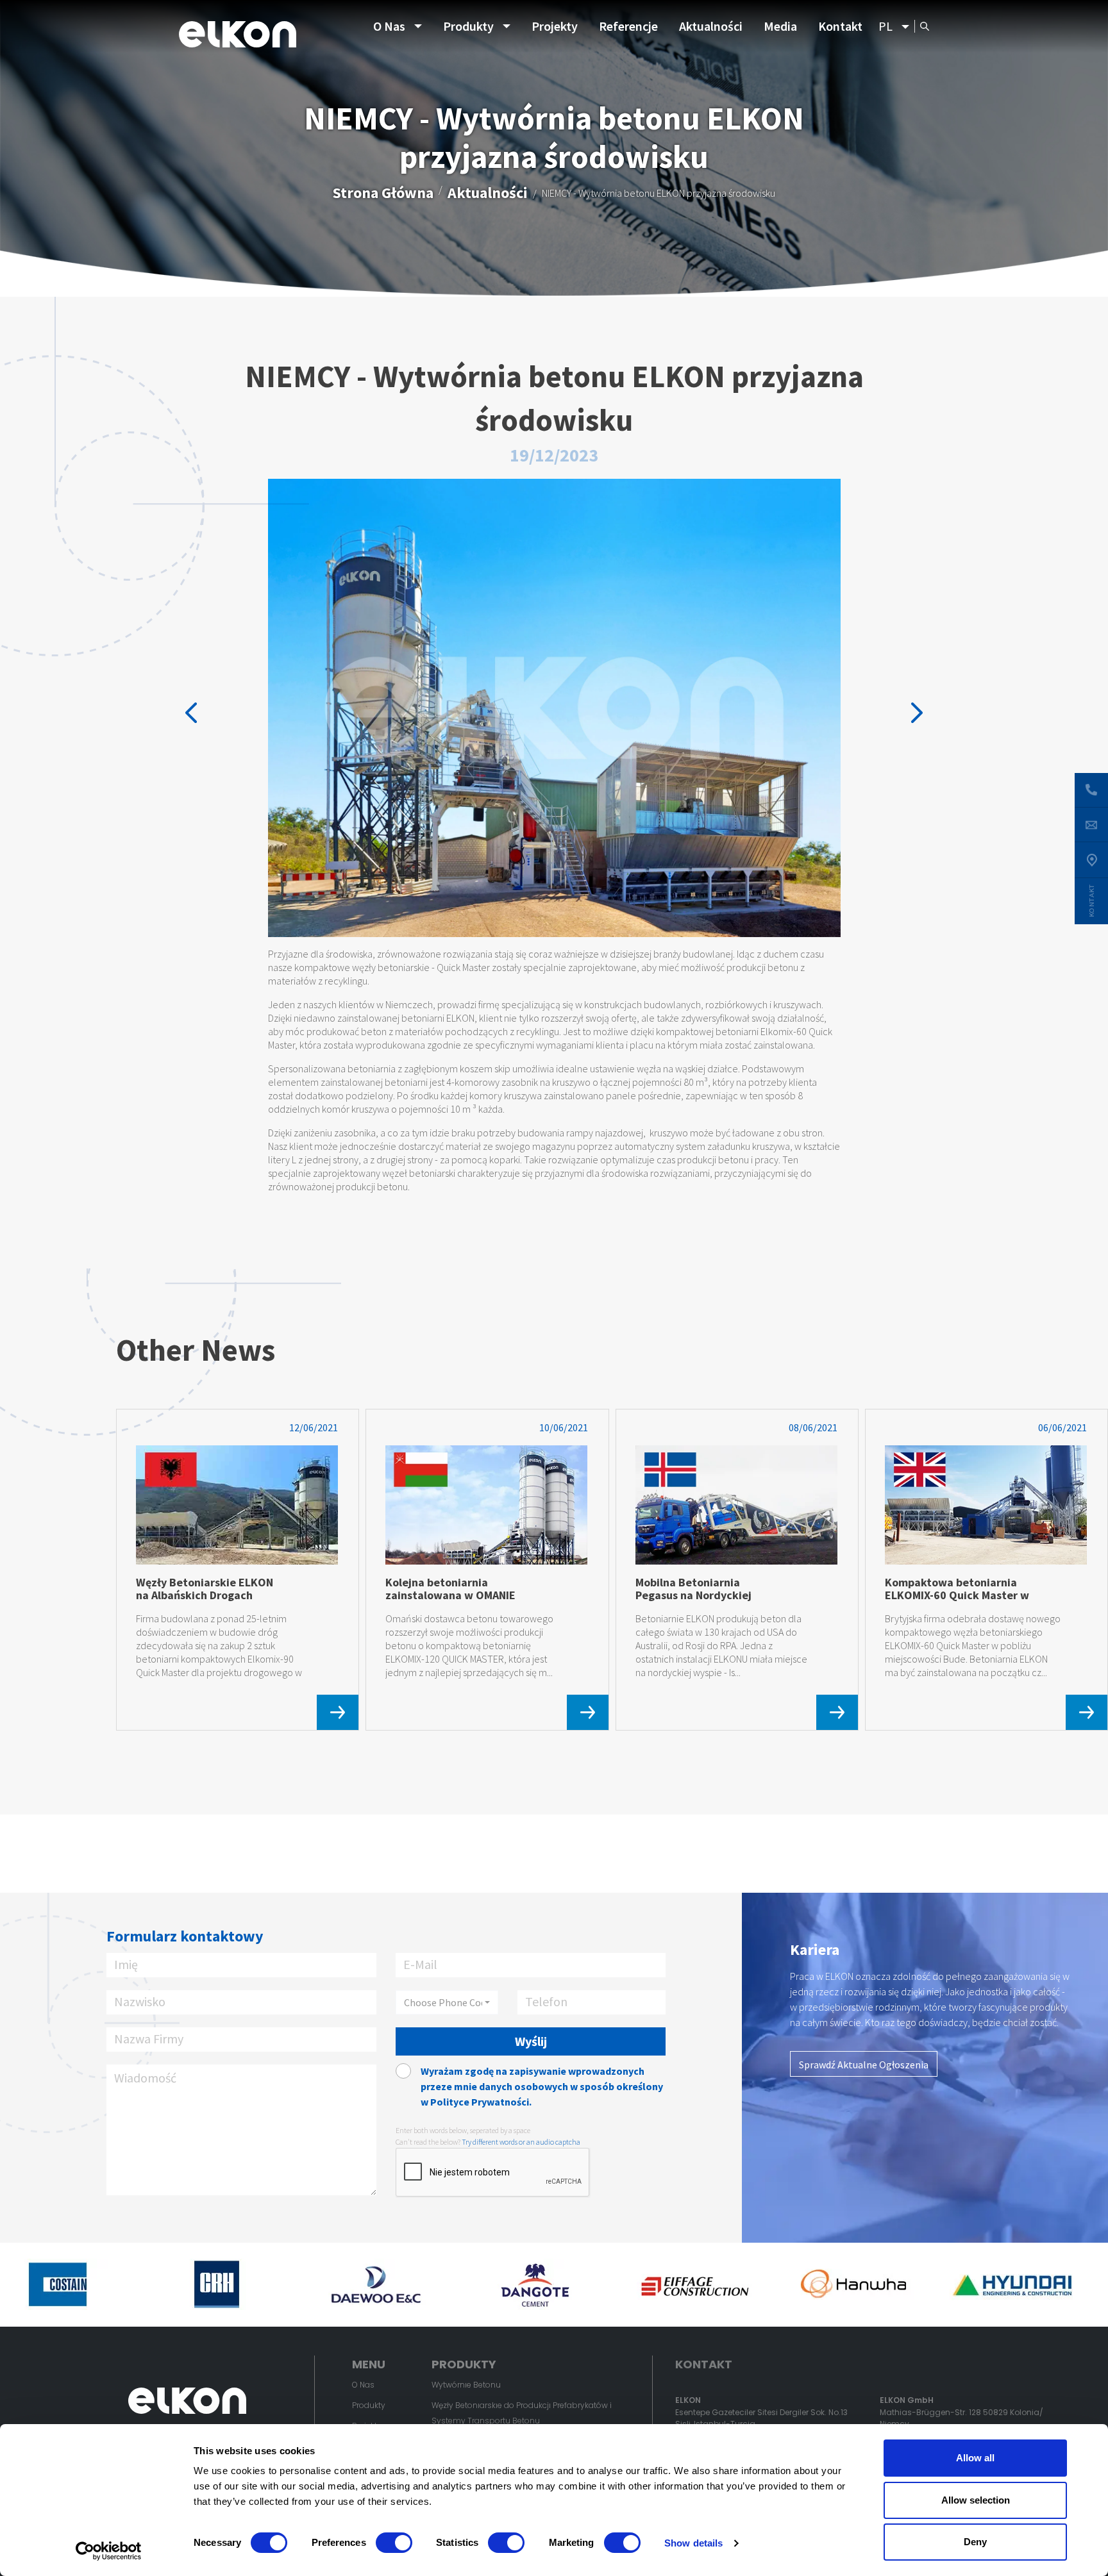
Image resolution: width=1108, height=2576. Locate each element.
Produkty (468, 26)
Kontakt (840, 26)
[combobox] (447, 2002)
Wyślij (531, 2041)
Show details (693, 2543)
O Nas (389, 26)
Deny (975, 2542)
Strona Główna (383, 193)
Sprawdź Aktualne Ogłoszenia (864, 2065)
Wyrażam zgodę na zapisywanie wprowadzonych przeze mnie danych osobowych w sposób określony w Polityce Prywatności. (542, 2086)
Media (780, 26)
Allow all (975, 2458)
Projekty (555, 26)
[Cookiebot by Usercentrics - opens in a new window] (109, 2551)
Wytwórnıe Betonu (466, 2385)
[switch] (394, 2543)
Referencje (628, 26)
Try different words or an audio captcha (521, 2142)
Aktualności (711, 26)
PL (886, 26)
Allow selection (976, 2500)
